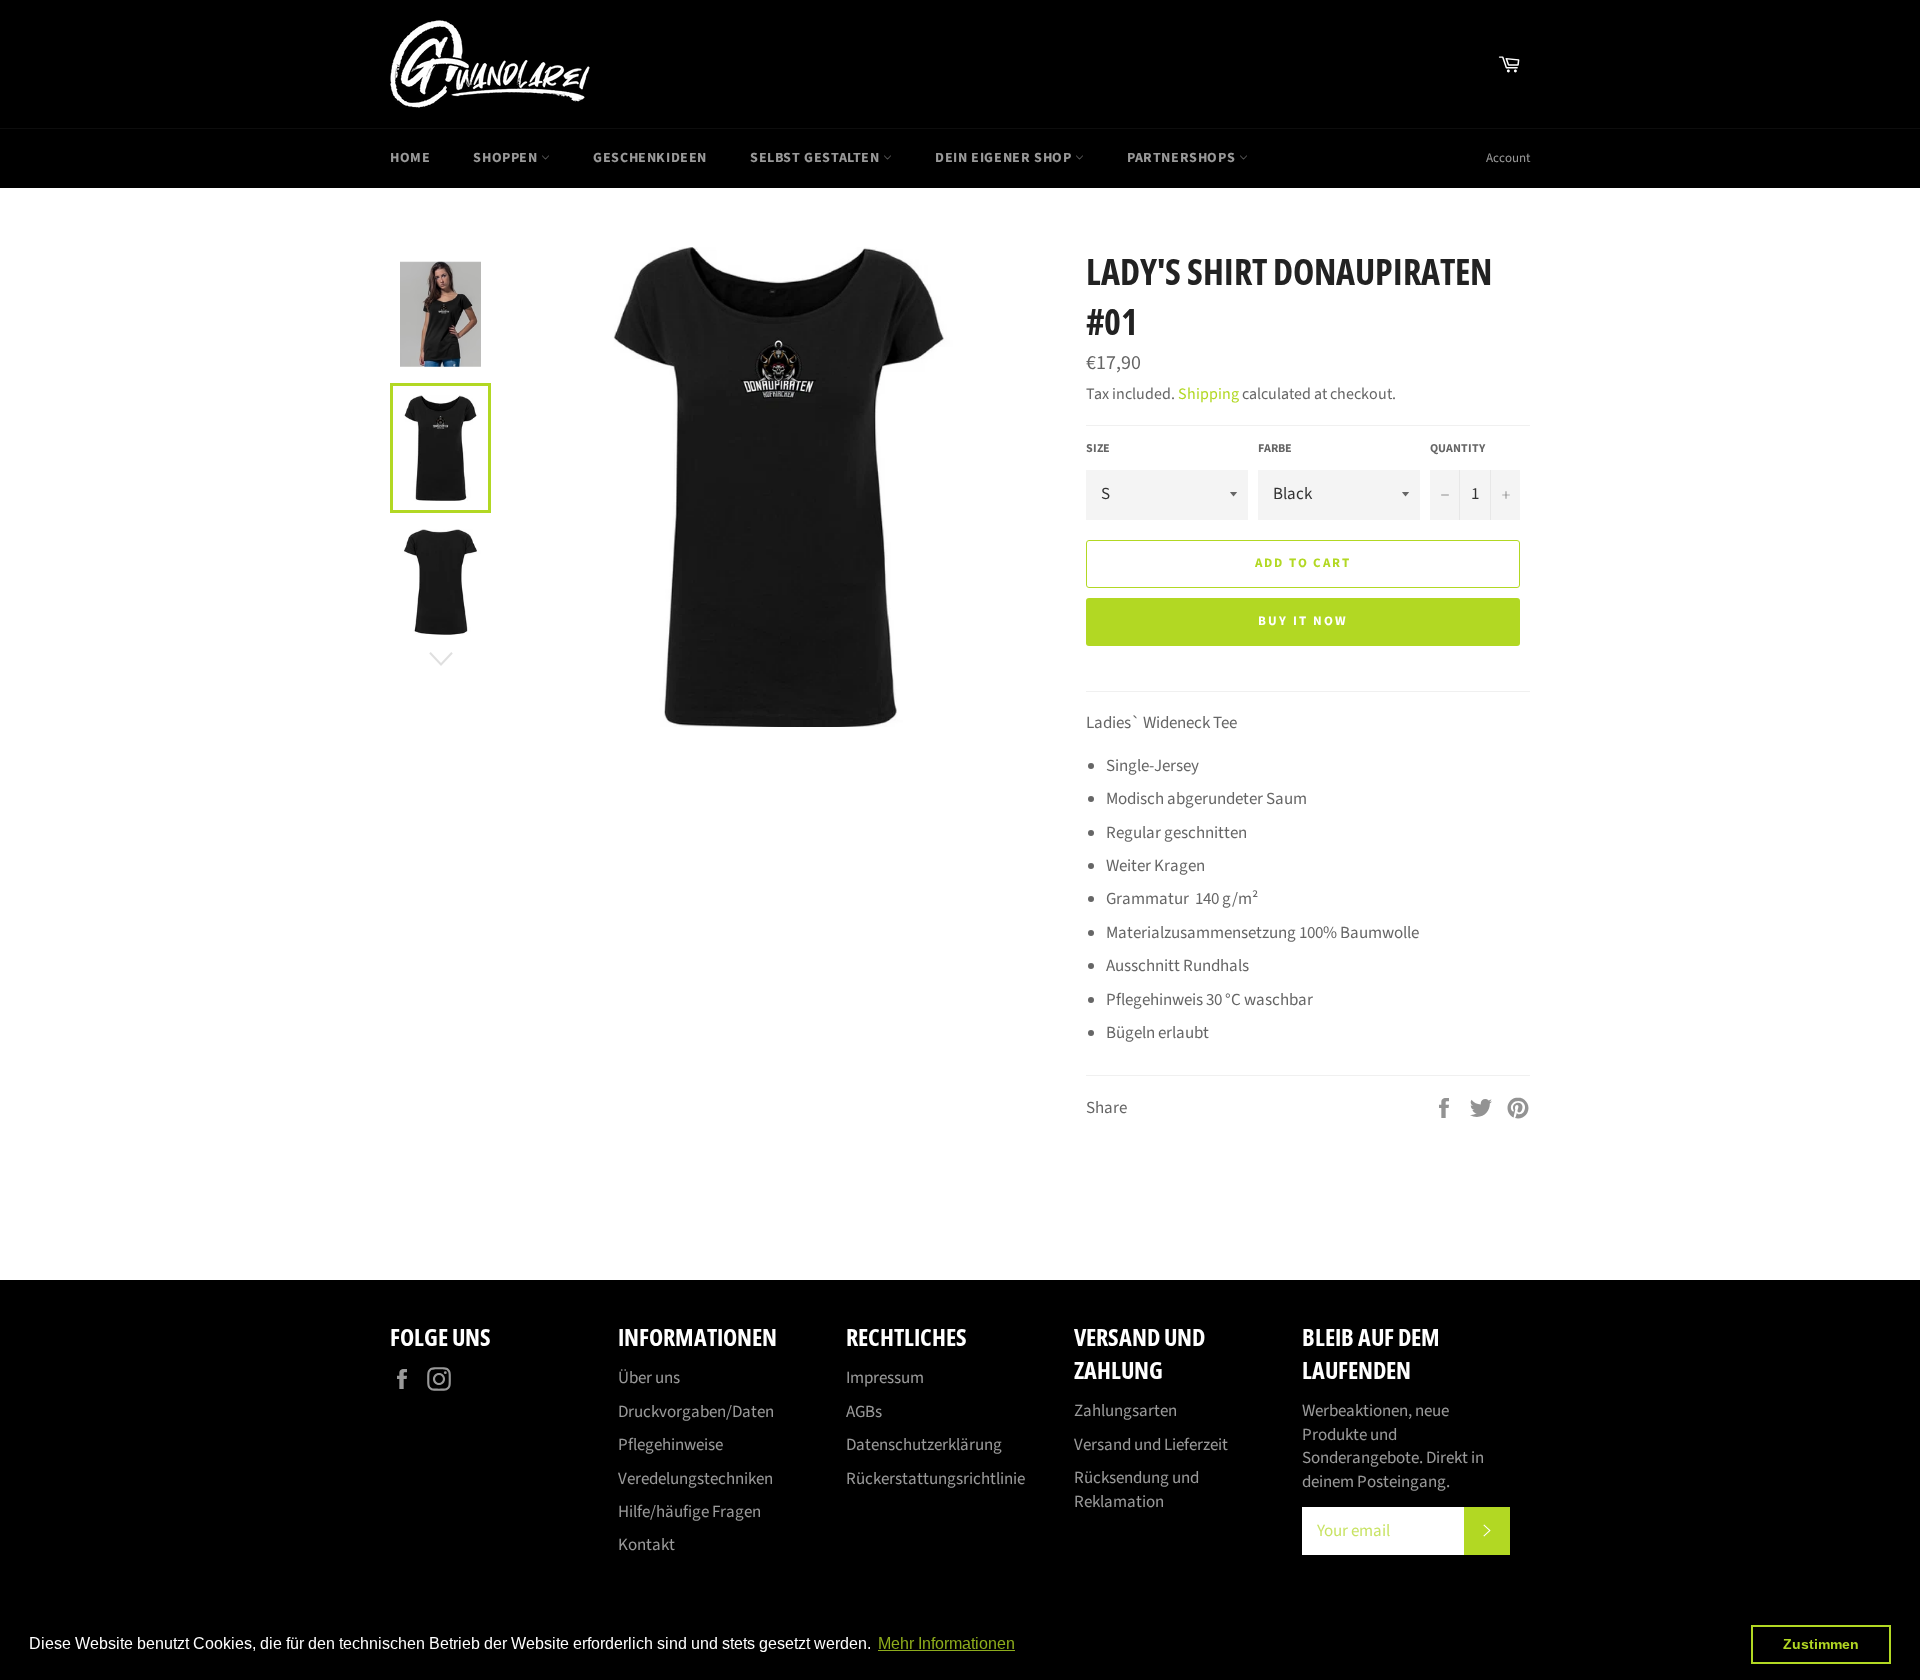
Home (410, 158)
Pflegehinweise (670, 1445)
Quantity (1457, 449)
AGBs (864, 1412)
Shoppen (507, 158)
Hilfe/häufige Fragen (689, 1512)
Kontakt (646, 1545)
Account (1508, 158)
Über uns (649, 1378)
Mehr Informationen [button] (946, 1643)
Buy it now (1303, 621)
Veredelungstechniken (695, 1479)
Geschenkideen (650, 158)
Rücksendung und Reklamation (1136, 1489)
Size (1098, 449)
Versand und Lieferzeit (1151, 1445)
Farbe (1275, 449)
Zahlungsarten (1125, 1411)
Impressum (885, 1378)
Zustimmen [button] (1821, 1644)
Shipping (1208, 394)
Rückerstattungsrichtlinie (935, 1479)
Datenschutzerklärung (924, 1445)
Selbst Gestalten (816, 158)
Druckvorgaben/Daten (696, 1412)
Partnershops (1183, 158)
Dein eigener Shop (1005, 158)
